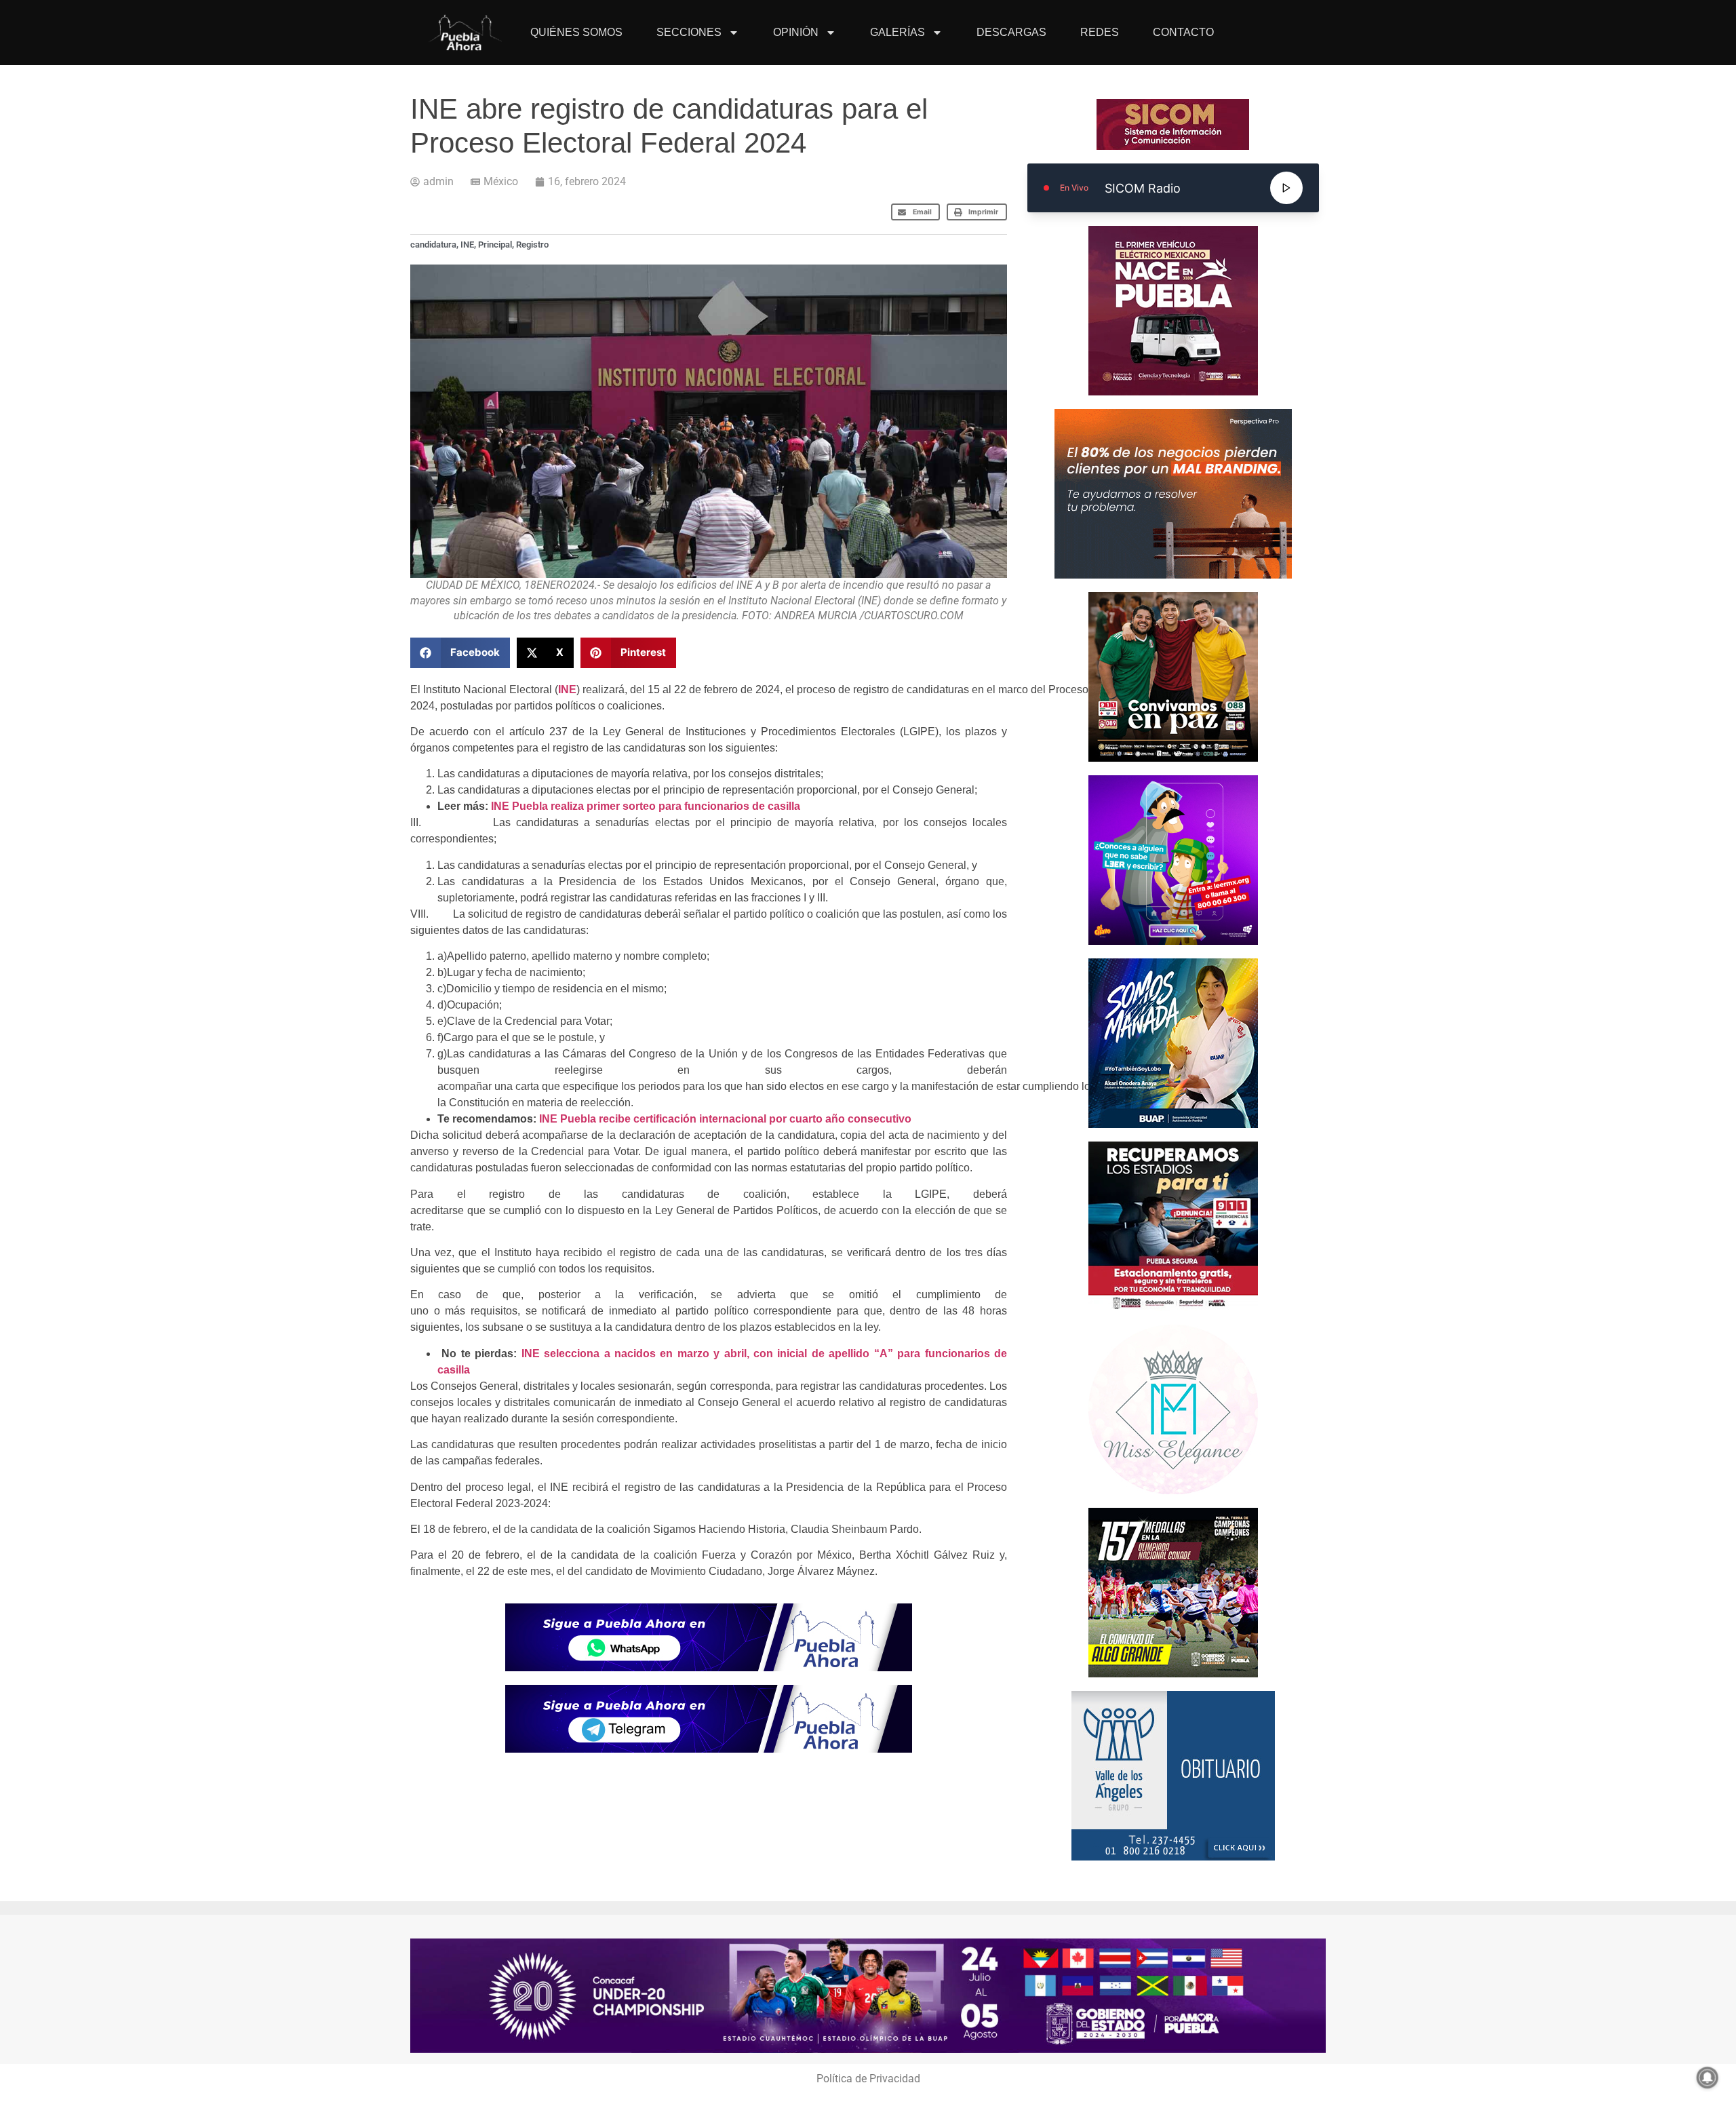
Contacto (1183, 32)
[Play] (1286, 188)
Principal (495, 245)
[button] (916, 212)
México (501, 181)
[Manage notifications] (1708, 2078)
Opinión (796, 32)
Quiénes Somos (576, 32)
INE (467, 245)
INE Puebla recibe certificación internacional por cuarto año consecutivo (725, 1119)
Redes (1100, 32)
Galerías (897, 32)
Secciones (689, 32)
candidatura (433, 245)
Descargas (1011, 32)
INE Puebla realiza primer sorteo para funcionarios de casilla (646, 806)
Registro (532, 245)
